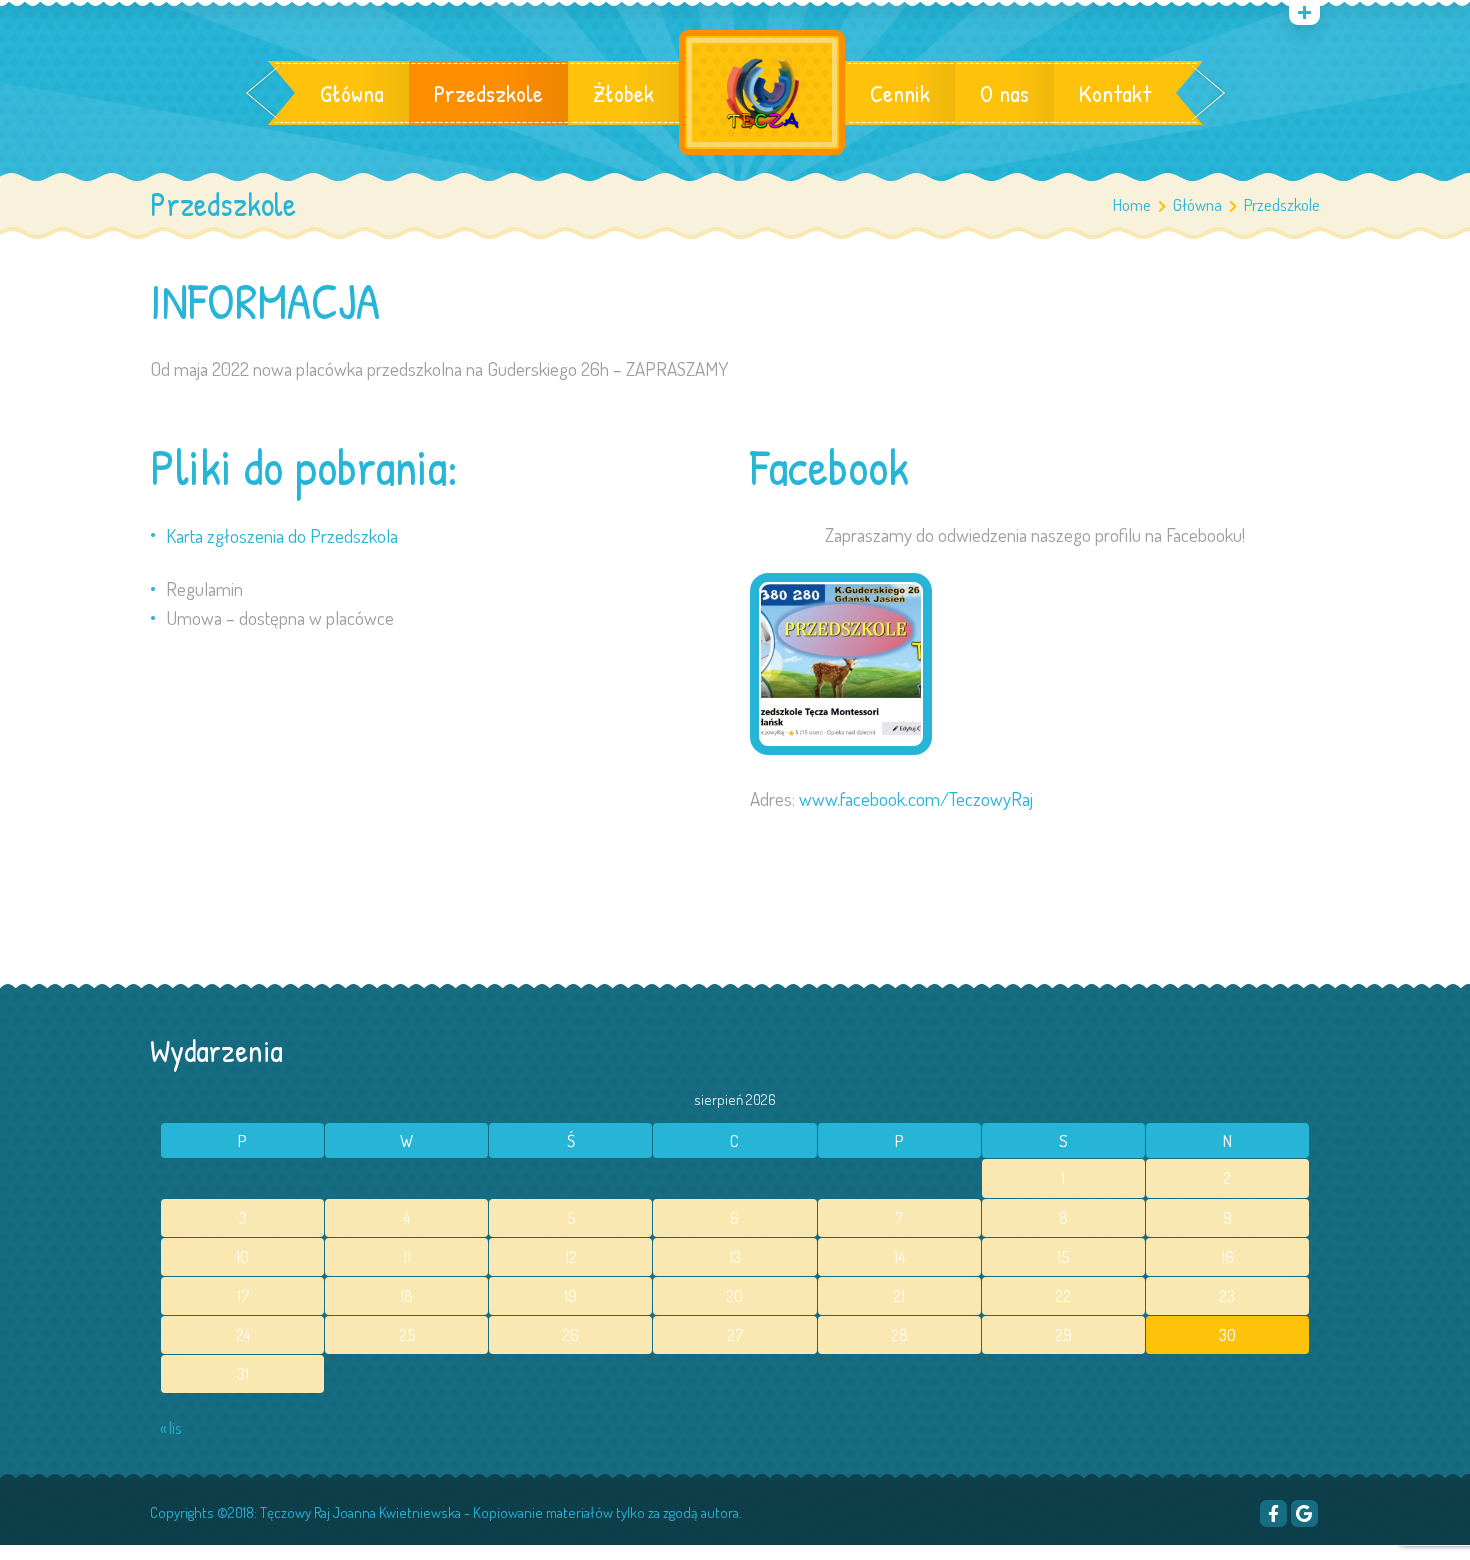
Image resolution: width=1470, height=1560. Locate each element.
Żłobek (623, 93)
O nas (1004, 93)
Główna (352, 93)
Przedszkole (488, 93)
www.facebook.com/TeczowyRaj (916, 798)
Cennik (900, 93)
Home (1132, 204)
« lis (170, 1428)
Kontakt (1115, 93)
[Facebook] (1273, 1513)
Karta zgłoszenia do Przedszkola (282, 535)
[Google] (1304, 1513)
